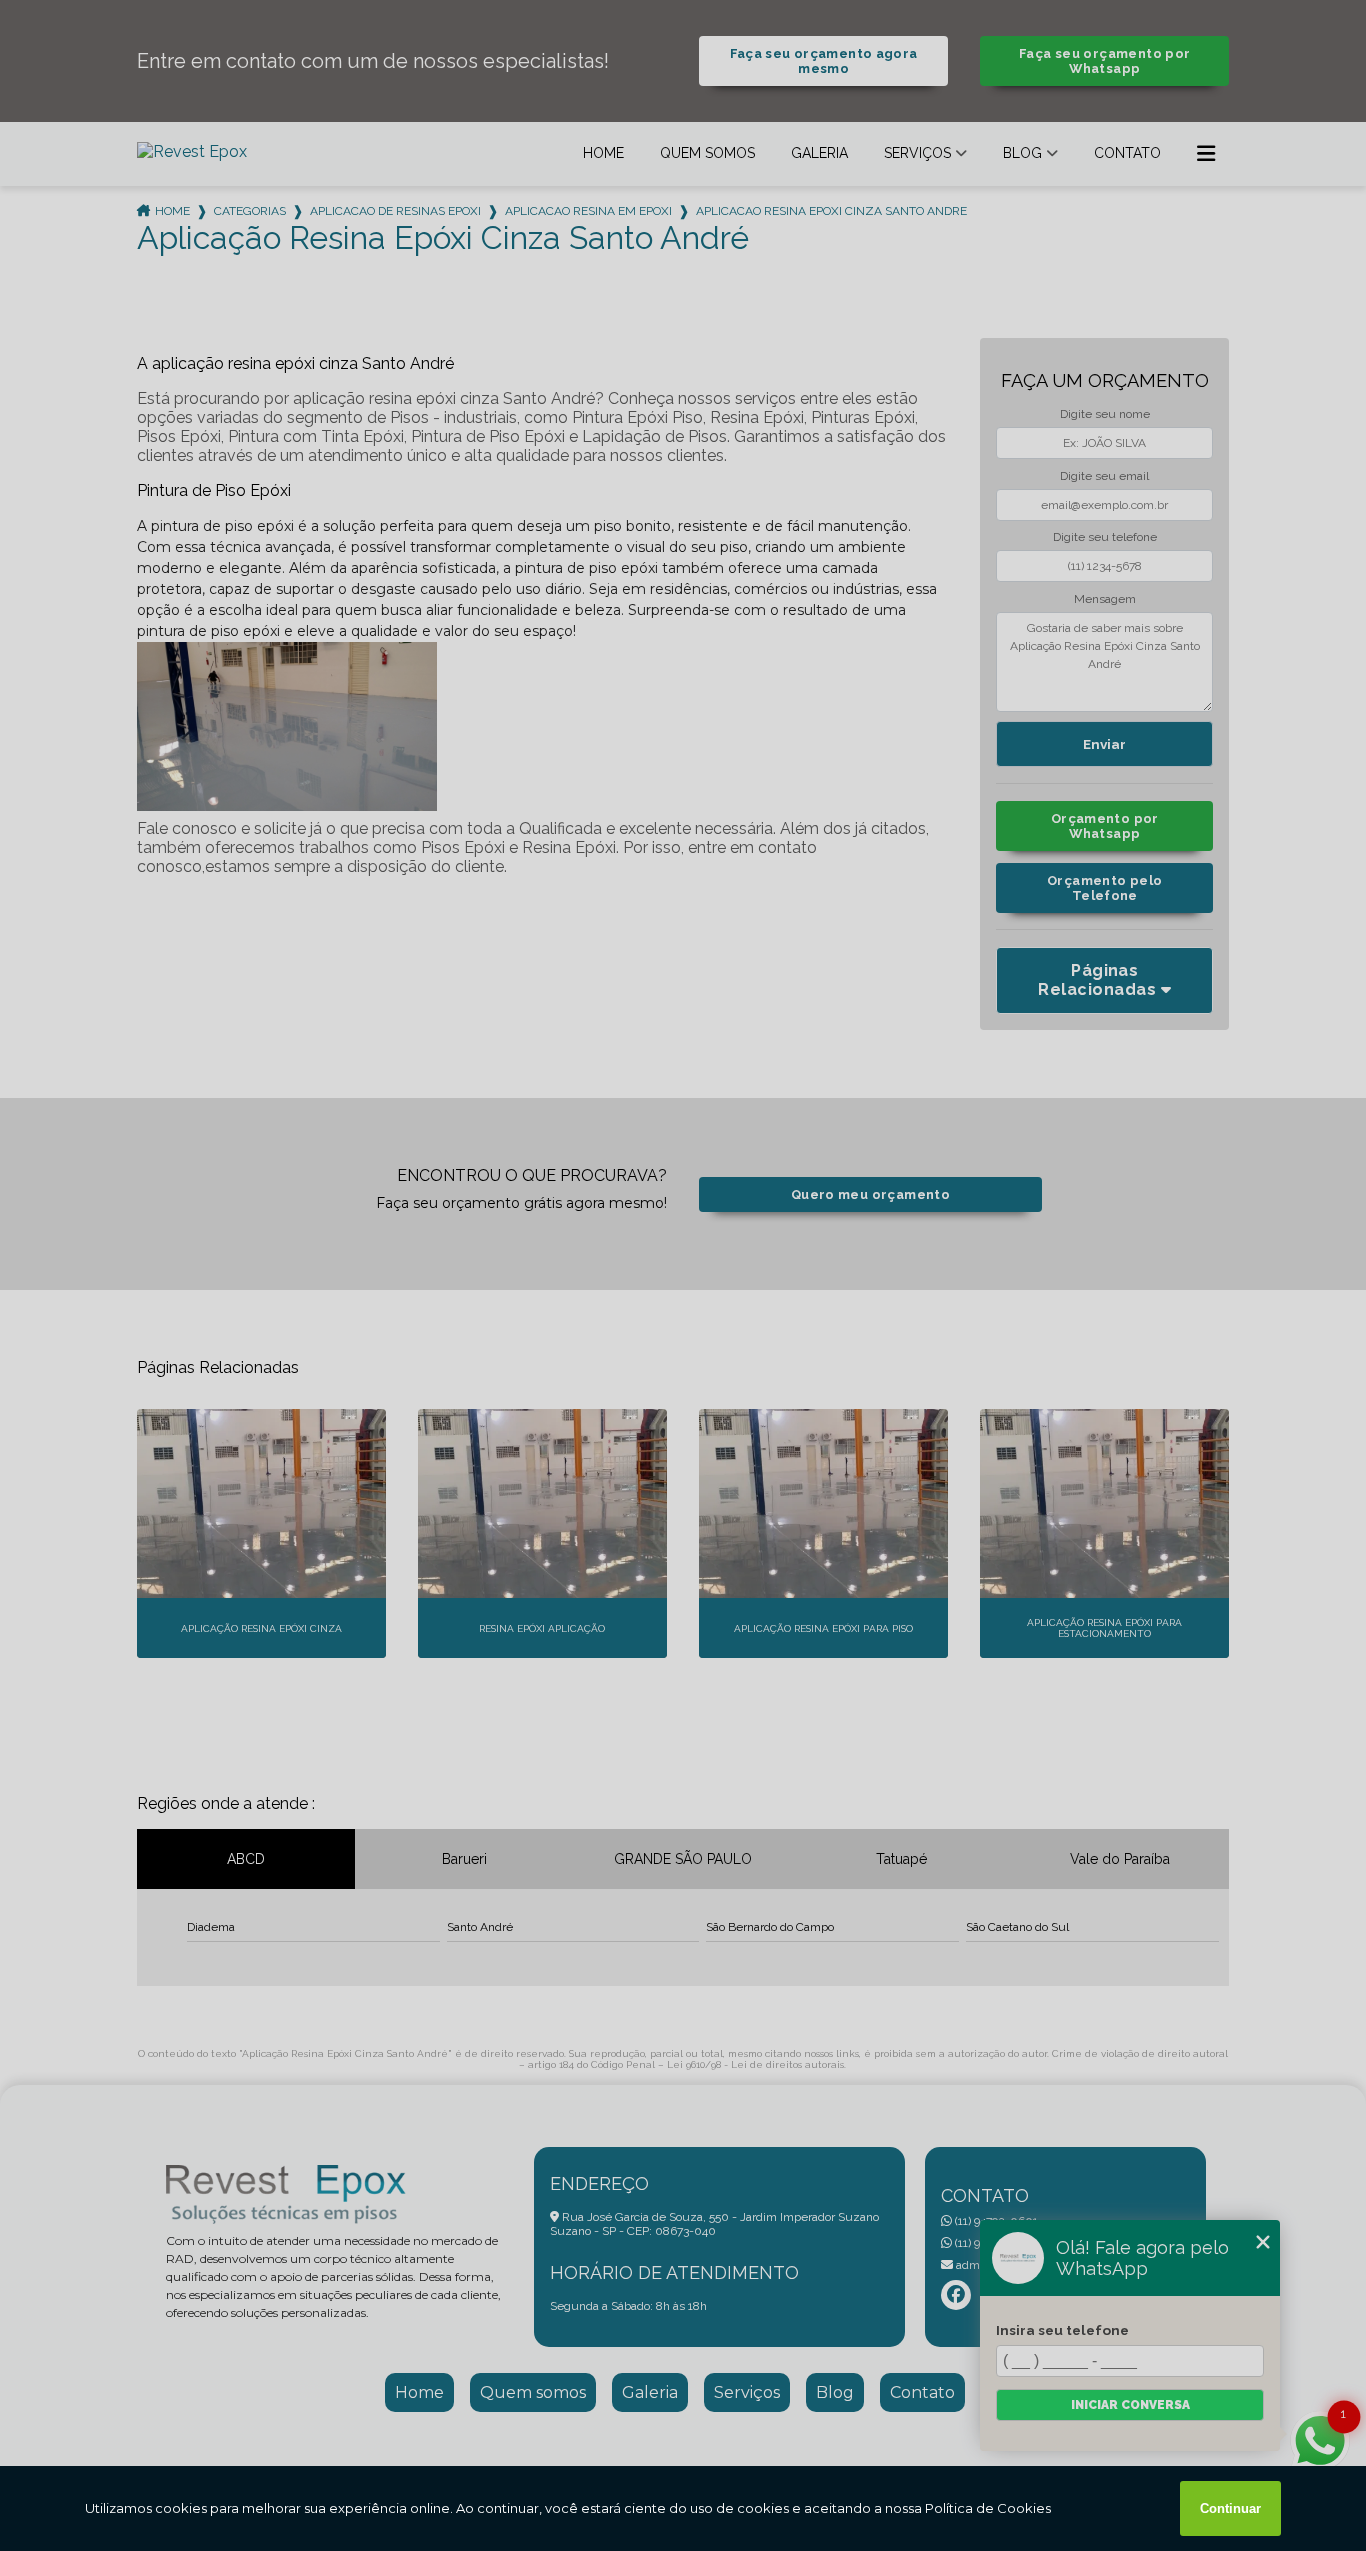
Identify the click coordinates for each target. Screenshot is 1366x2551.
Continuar (1230, 2508)
